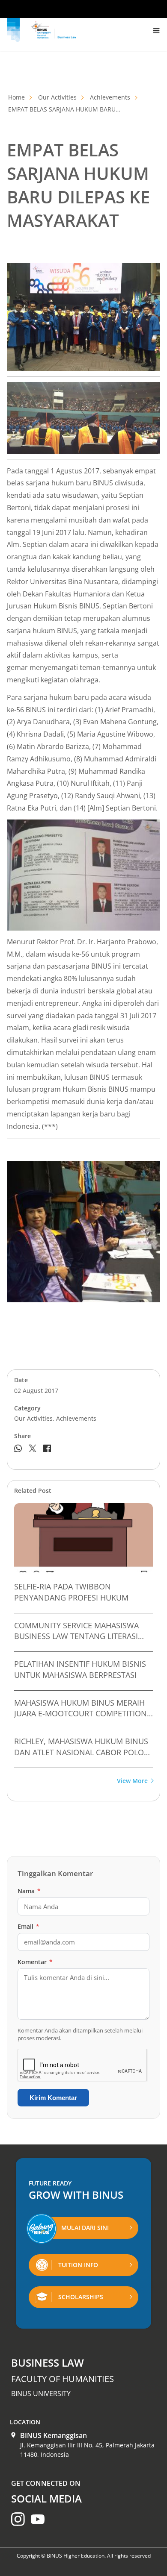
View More (132, 1781)
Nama (29, 1891)
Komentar (35, 1962)
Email (28, 1926)
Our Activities (57, 97)
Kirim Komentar (53, 2098)
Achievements (110, 97)
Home (16, 97)
